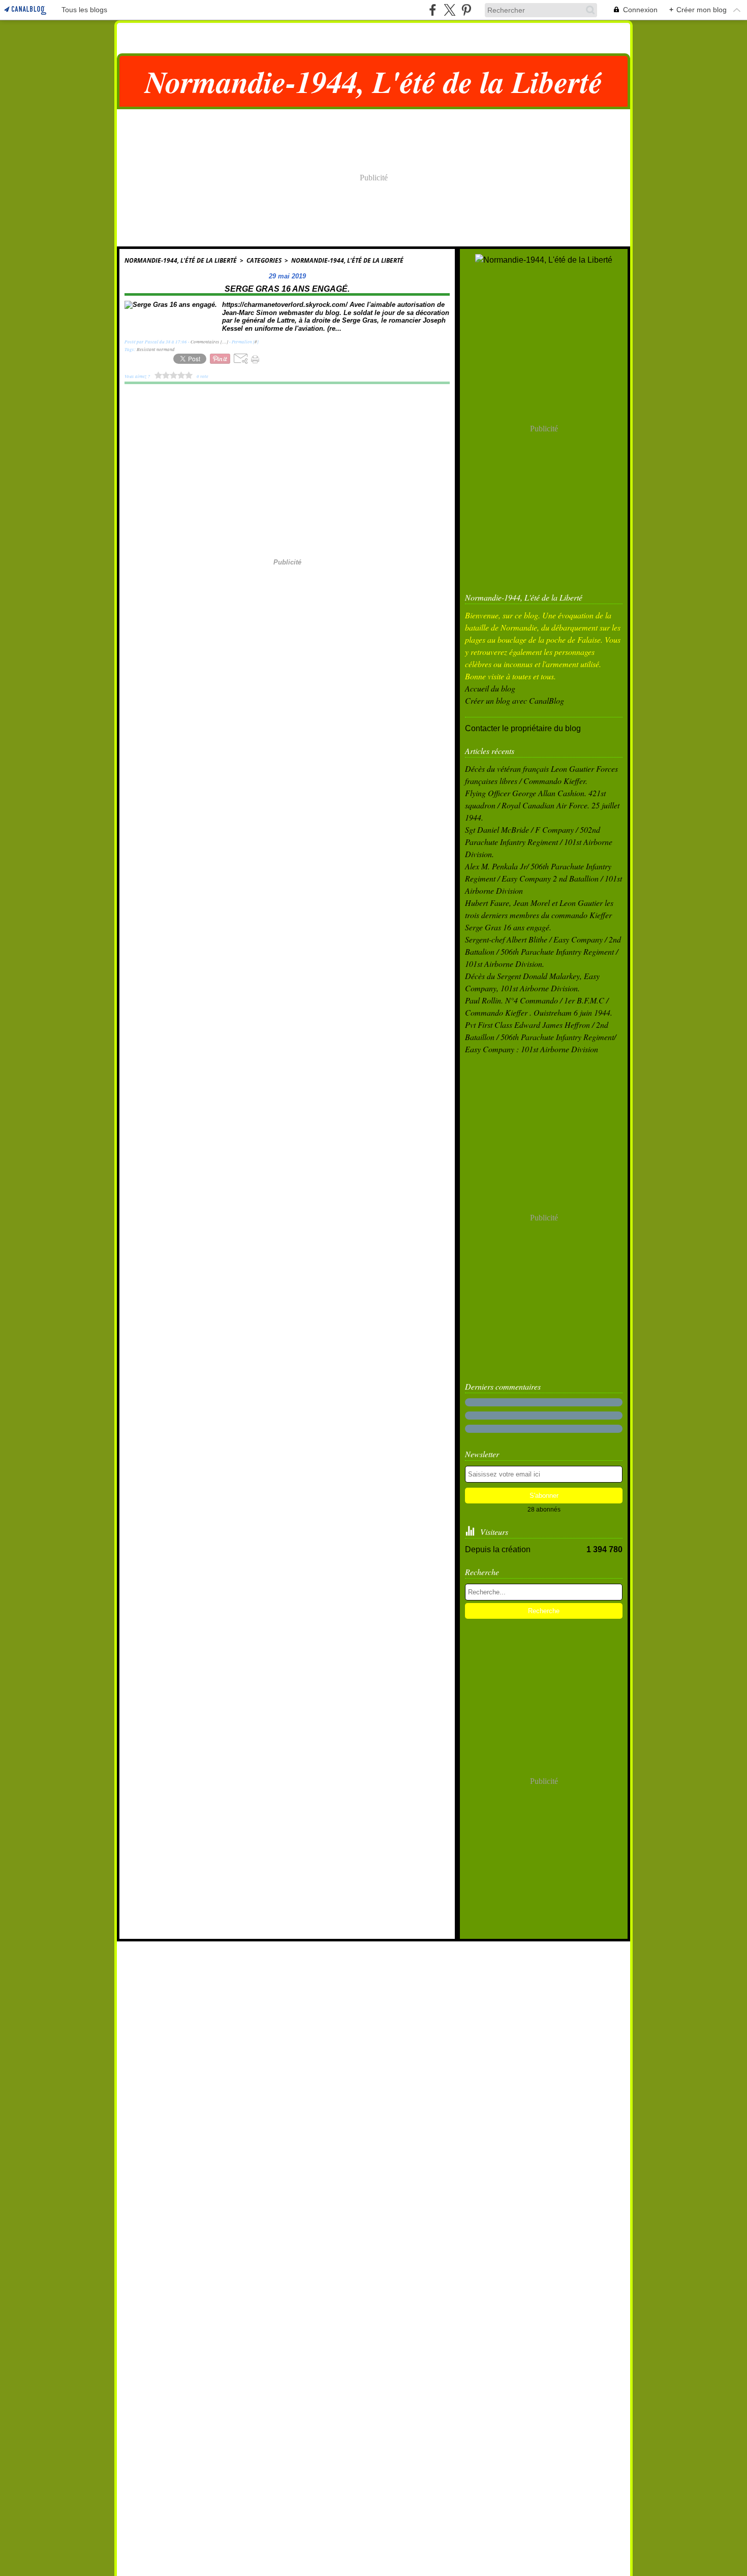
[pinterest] (466, 10)
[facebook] (433, 10)
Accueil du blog (490, 688)
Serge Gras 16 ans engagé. (508, 927)
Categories (264, 260)
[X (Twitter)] (449, 10)
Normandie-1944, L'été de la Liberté (181, 260)
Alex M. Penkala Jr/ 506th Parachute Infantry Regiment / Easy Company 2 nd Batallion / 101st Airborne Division (543, 878)
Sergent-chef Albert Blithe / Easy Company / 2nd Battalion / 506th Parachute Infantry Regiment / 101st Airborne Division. (543, 951)
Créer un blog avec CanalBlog (515, 700)
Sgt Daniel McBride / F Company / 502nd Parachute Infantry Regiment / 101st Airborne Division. (539, 842)
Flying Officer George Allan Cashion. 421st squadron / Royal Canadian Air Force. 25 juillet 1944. (542, 805)
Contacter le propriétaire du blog (523, 728)
